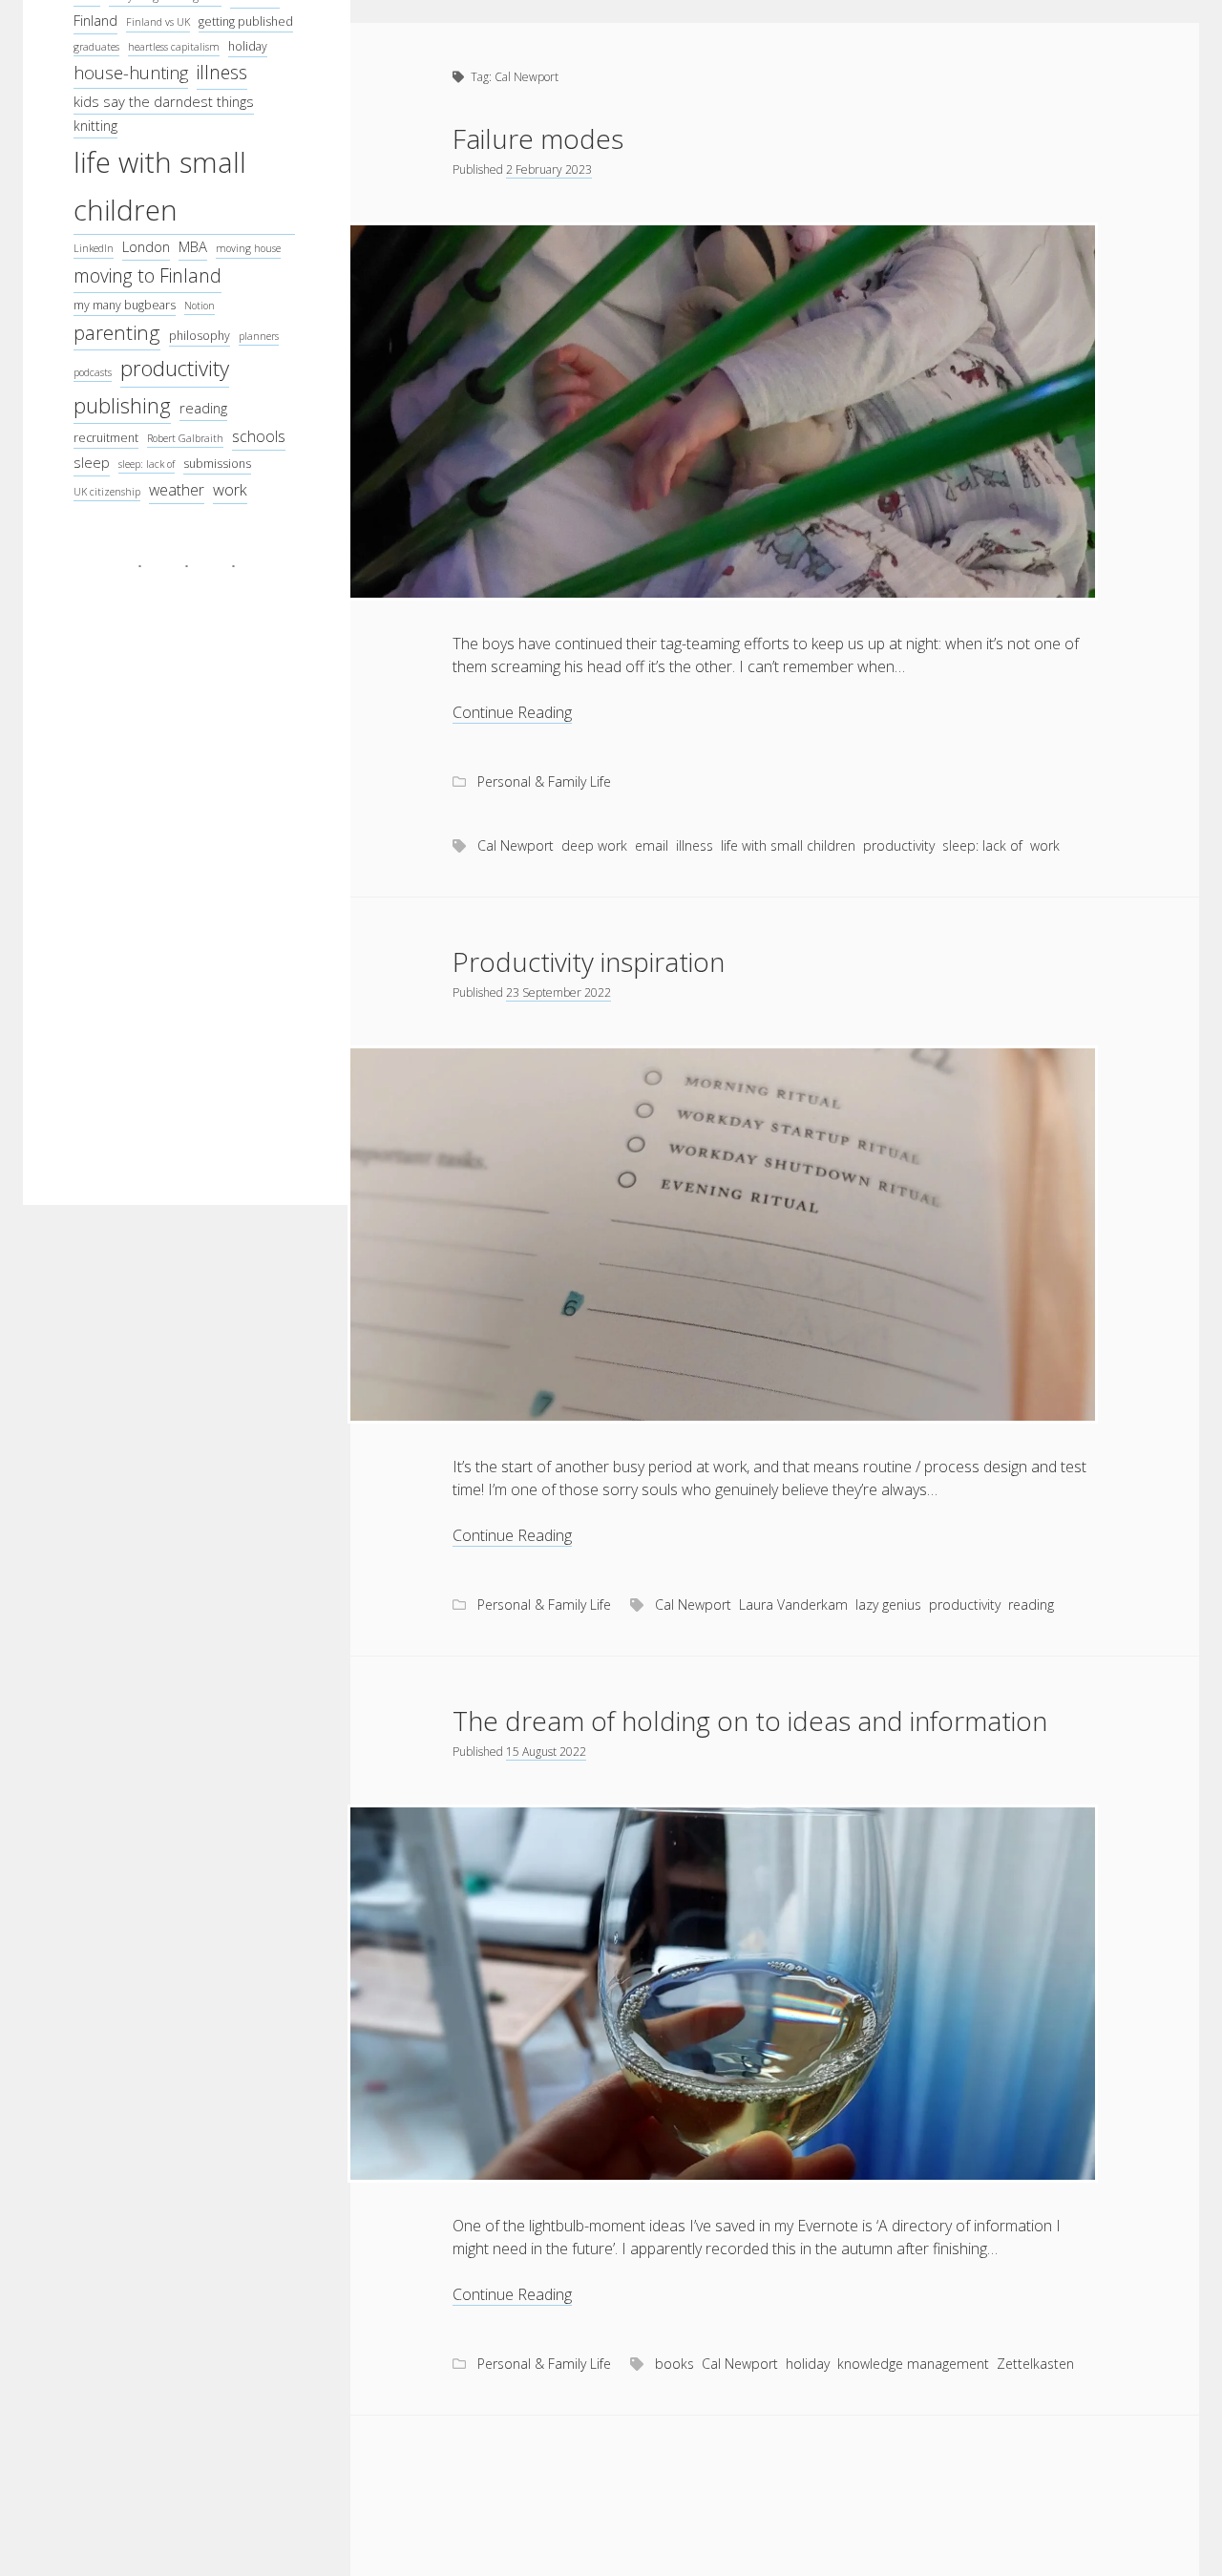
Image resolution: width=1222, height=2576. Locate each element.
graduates (96, 47)
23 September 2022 (558, 992)
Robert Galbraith (185, 438)
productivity (175, 368)
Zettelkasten (1035, 2364)
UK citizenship (107, 492)
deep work (594, 845)
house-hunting (131, 73)
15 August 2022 (546, 1752)
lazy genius (888, 1605)
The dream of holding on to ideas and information (750, 1721)
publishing (122, 405)
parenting (117, 332)
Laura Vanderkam (793, 1605)
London (146, 246)
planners (259, 336)
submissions (217, 464)
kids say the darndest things (164, 101)
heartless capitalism (174, 47)
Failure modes (538, 138)
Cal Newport (516, 845)
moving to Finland (147, 275)
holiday (248, 46)
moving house (248, 248)
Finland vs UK (158, 22)
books (674, 2364)
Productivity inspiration (589, 961)
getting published (246, 21)
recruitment (106, 438)
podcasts (93, 372)
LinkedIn (94, 248)
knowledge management (913, 2364)
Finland (95, 20)
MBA (193, 246)
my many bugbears (125, 305)
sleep (92, 462)
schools (259, 436)
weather (177, 490)
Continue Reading (512, 713)
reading (203, 408)
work (230, 489)
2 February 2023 (549, 169)
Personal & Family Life (544, 781)
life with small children (160, 186)
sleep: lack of (147, 464)
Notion (200, 306)
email (652, 845)
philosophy (200, 336)
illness (222, 72)
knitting (95, 126)
